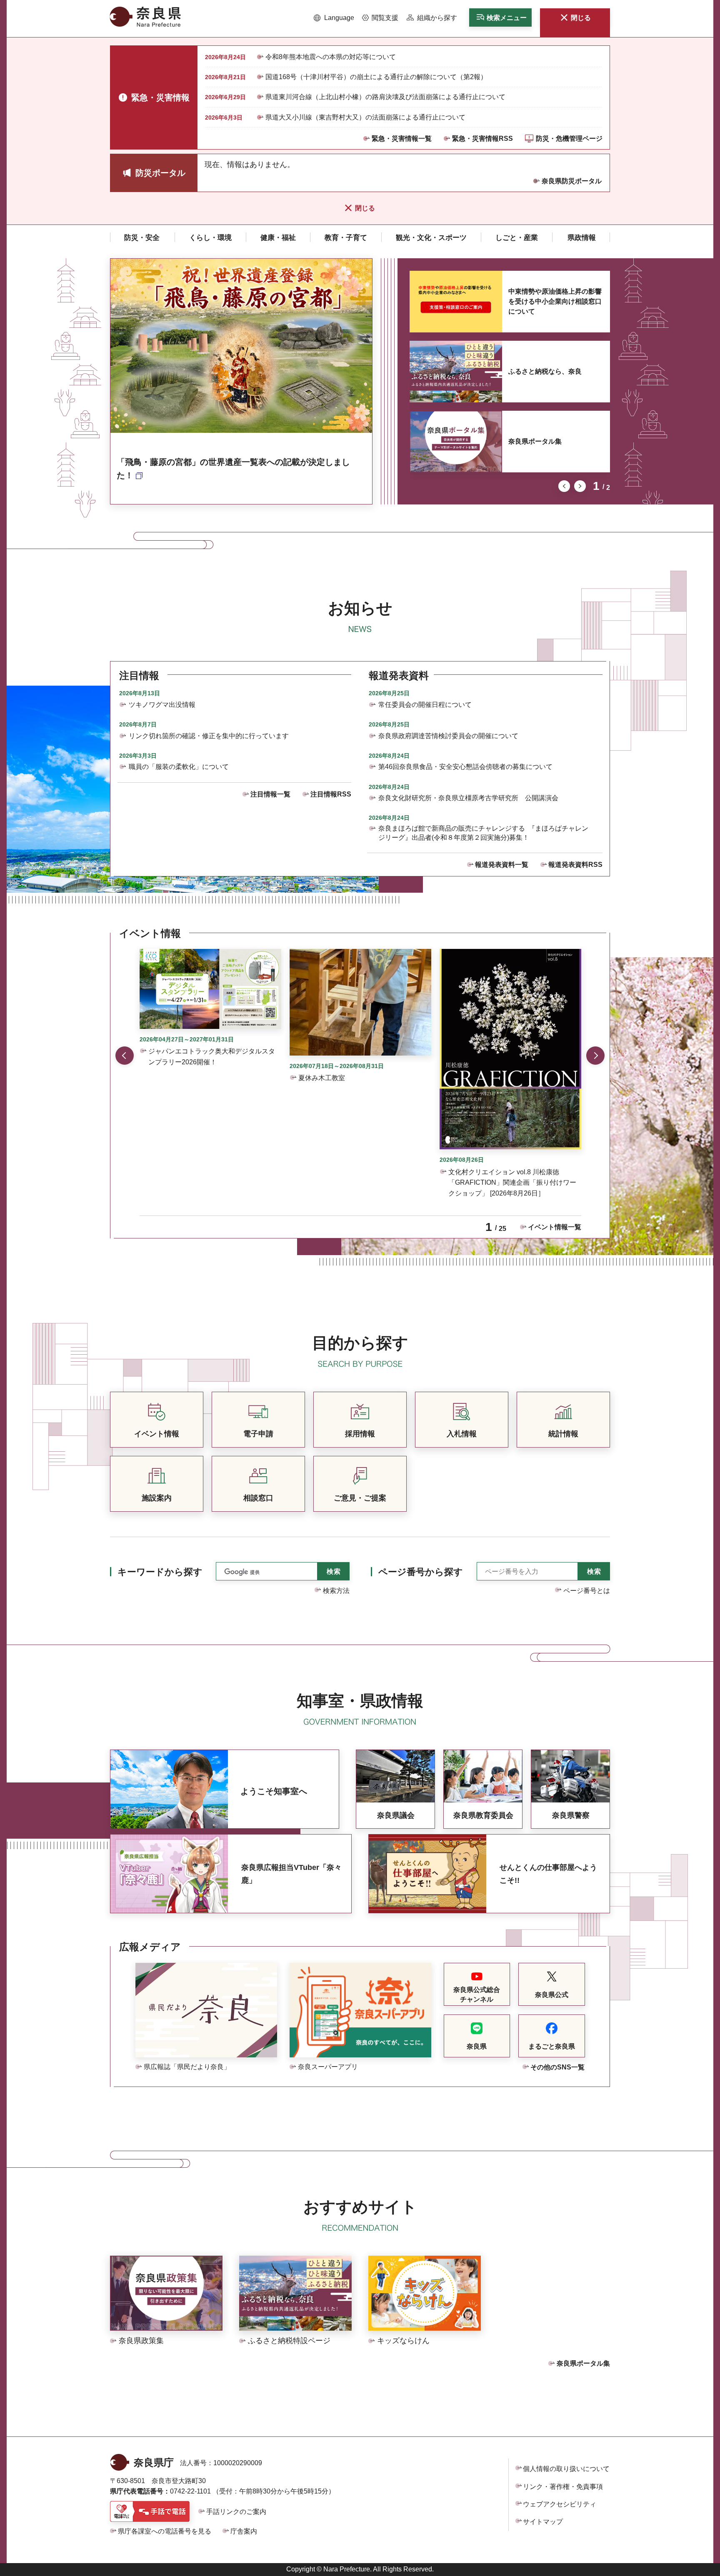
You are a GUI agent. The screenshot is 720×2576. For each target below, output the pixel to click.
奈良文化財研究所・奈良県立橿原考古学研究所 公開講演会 (468, 798)
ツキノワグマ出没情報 (162, 705)
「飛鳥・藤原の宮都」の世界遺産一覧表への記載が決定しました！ (233, 469)
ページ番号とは (587, 1591)
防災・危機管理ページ (569, 139)
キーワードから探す (160, 1572)
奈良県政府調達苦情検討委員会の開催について (448, 736)
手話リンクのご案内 (236, 2512)
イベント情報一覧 (555, 1227)
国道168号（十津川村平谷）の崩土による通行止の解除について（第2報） (376, 77)
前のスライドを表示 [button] (564, 486)
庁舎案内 (244, 2531)
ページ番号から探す (421, 1572)
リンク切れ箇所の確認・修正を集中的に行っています (209, 736)
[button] (334, 18)
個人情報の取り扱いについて (566, 2469)
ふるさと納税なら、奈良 (545, 371)
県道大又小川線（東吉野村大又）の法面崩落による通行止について (365, 117)
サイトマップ (543, 2522)
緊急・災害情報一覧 (402, 139)
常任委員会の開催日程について (425, 705)
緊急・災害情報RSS (482, 139)
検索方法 (336, 1591)
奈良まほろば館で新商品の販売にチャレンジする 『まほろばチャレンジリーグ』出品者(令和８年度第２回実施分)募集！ (483, 833)
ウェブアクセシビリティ (560, 2504)
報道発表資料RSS (575, 865)
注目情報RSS (331, 794)
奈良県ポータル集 (535, 441)
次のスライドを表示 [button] (580, 486)
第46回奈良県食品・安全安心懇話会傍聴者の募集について (465, 767)
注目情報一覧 (270, 794)
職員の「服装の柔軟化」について (179, 767)
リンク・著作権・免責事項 (563, 2487)
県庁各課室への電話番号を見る (165, 2531)
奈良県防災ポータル (572, 181)
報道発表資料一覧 (502, 865)
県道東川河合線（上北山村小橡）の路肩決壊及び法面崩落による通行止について (385, 97)
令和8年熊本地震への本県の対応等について (331, 57)
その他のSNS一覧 (557, 2067)
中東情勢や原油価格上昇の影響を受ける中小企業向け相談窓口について (555, 301)
